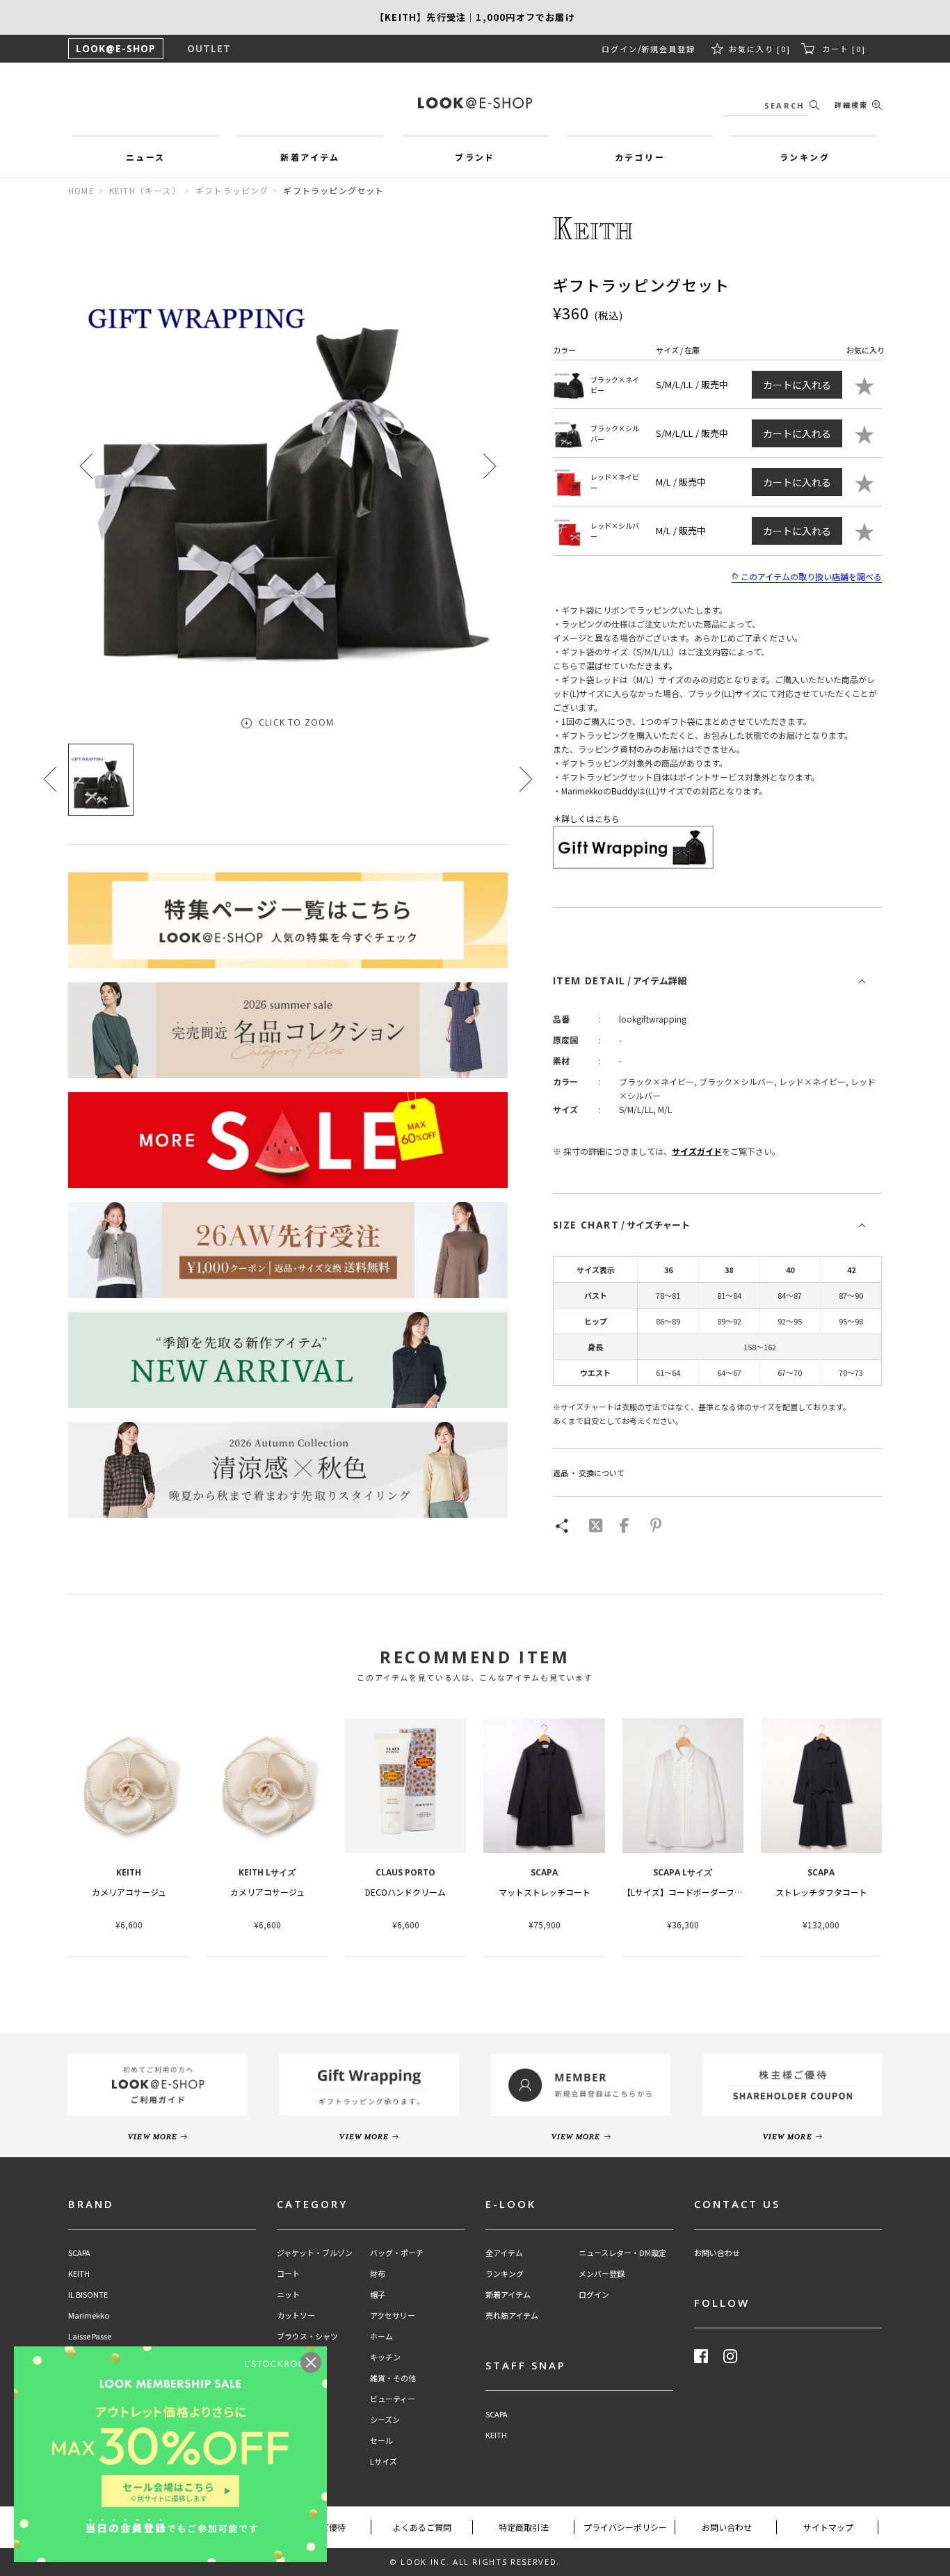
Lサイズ (384, 2462)
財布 (378, 2274)
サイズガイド (697, 1151)
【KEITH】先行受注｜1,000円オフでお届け (475, 17)
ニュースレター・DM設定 (622, 2253)
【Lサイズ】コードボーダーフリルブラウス (703, 1892)
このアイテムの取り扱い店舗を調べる (811, 576)
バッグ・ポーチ (397, 2253)
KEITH (79, 2274)
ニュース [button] (146, 157)
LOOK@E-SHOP (116, 48)
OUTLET (209, 48)
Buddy (624, 791)
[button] (490, 466)
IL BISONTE (88, 2295)
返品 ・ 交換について (589, 1473)
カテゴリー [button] (640, 157)
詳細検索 (851, 105)
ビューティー (393, 2399)
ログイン (620, 49)
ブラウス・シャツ (307, 2336)
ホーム (381, 2336)
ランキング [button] (805, 157)
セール (381, 2441)
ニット (288, 2295)
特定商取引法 (524, 2527)
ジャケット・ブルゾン (315, 2253)
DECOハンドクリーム (405, 1892)
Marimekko (89, 2315)
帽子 (378, 2295)
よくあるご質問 (422, 2527)
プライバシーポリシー (625, 2527)
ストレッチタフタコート (821, 1892)
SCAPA (79, 2253)
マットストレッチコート (545, 1892)
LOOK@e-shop (475, 103)
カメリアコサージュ (129, 1892)
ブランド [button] (475, 157)
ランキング (505, 2274)
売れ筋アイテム (512, 2315)
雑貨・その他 (393, 2378)
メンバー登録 (602, 2274)
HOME (81, 190)
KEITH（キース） (145, 190)
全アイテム (504, 2253)
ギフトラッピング (232, 190)
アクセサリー (393, 2315)
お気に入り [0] (760, 49)
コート (288, 2274)
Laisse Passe (90, 2336)
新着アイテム (508, 2295)
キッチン (385, 2357)
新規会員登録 (668, 49)
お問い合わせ (717, 2253)
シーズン (385, 2420)
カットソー (296, 2315)
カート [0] (844, 49)
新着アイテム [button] (310, 157)
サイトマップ (828, 2527)
